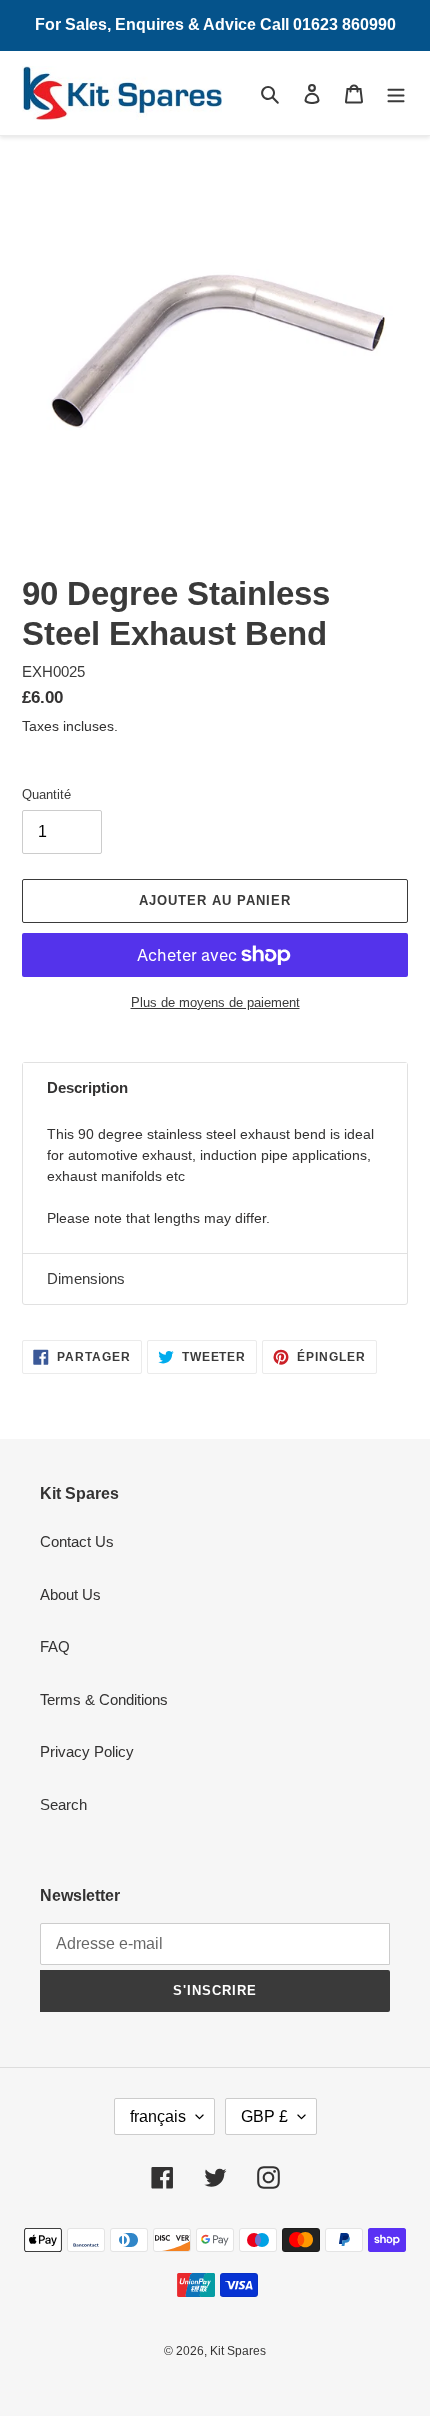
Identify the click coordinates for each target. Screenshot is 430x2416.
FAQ (55, 1646)
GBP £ (264, 2116)
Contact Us (77, 1541)
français (158, 2116)
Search (63, 1804)
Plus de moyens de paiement (215, 1002)
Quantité (46, 794)
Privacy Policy (87, 1751)
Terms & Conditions (104, 1699)
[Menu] (396, 93)
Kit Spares (238, 2351)
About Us (70, 1594)
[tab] (215, 1088)
